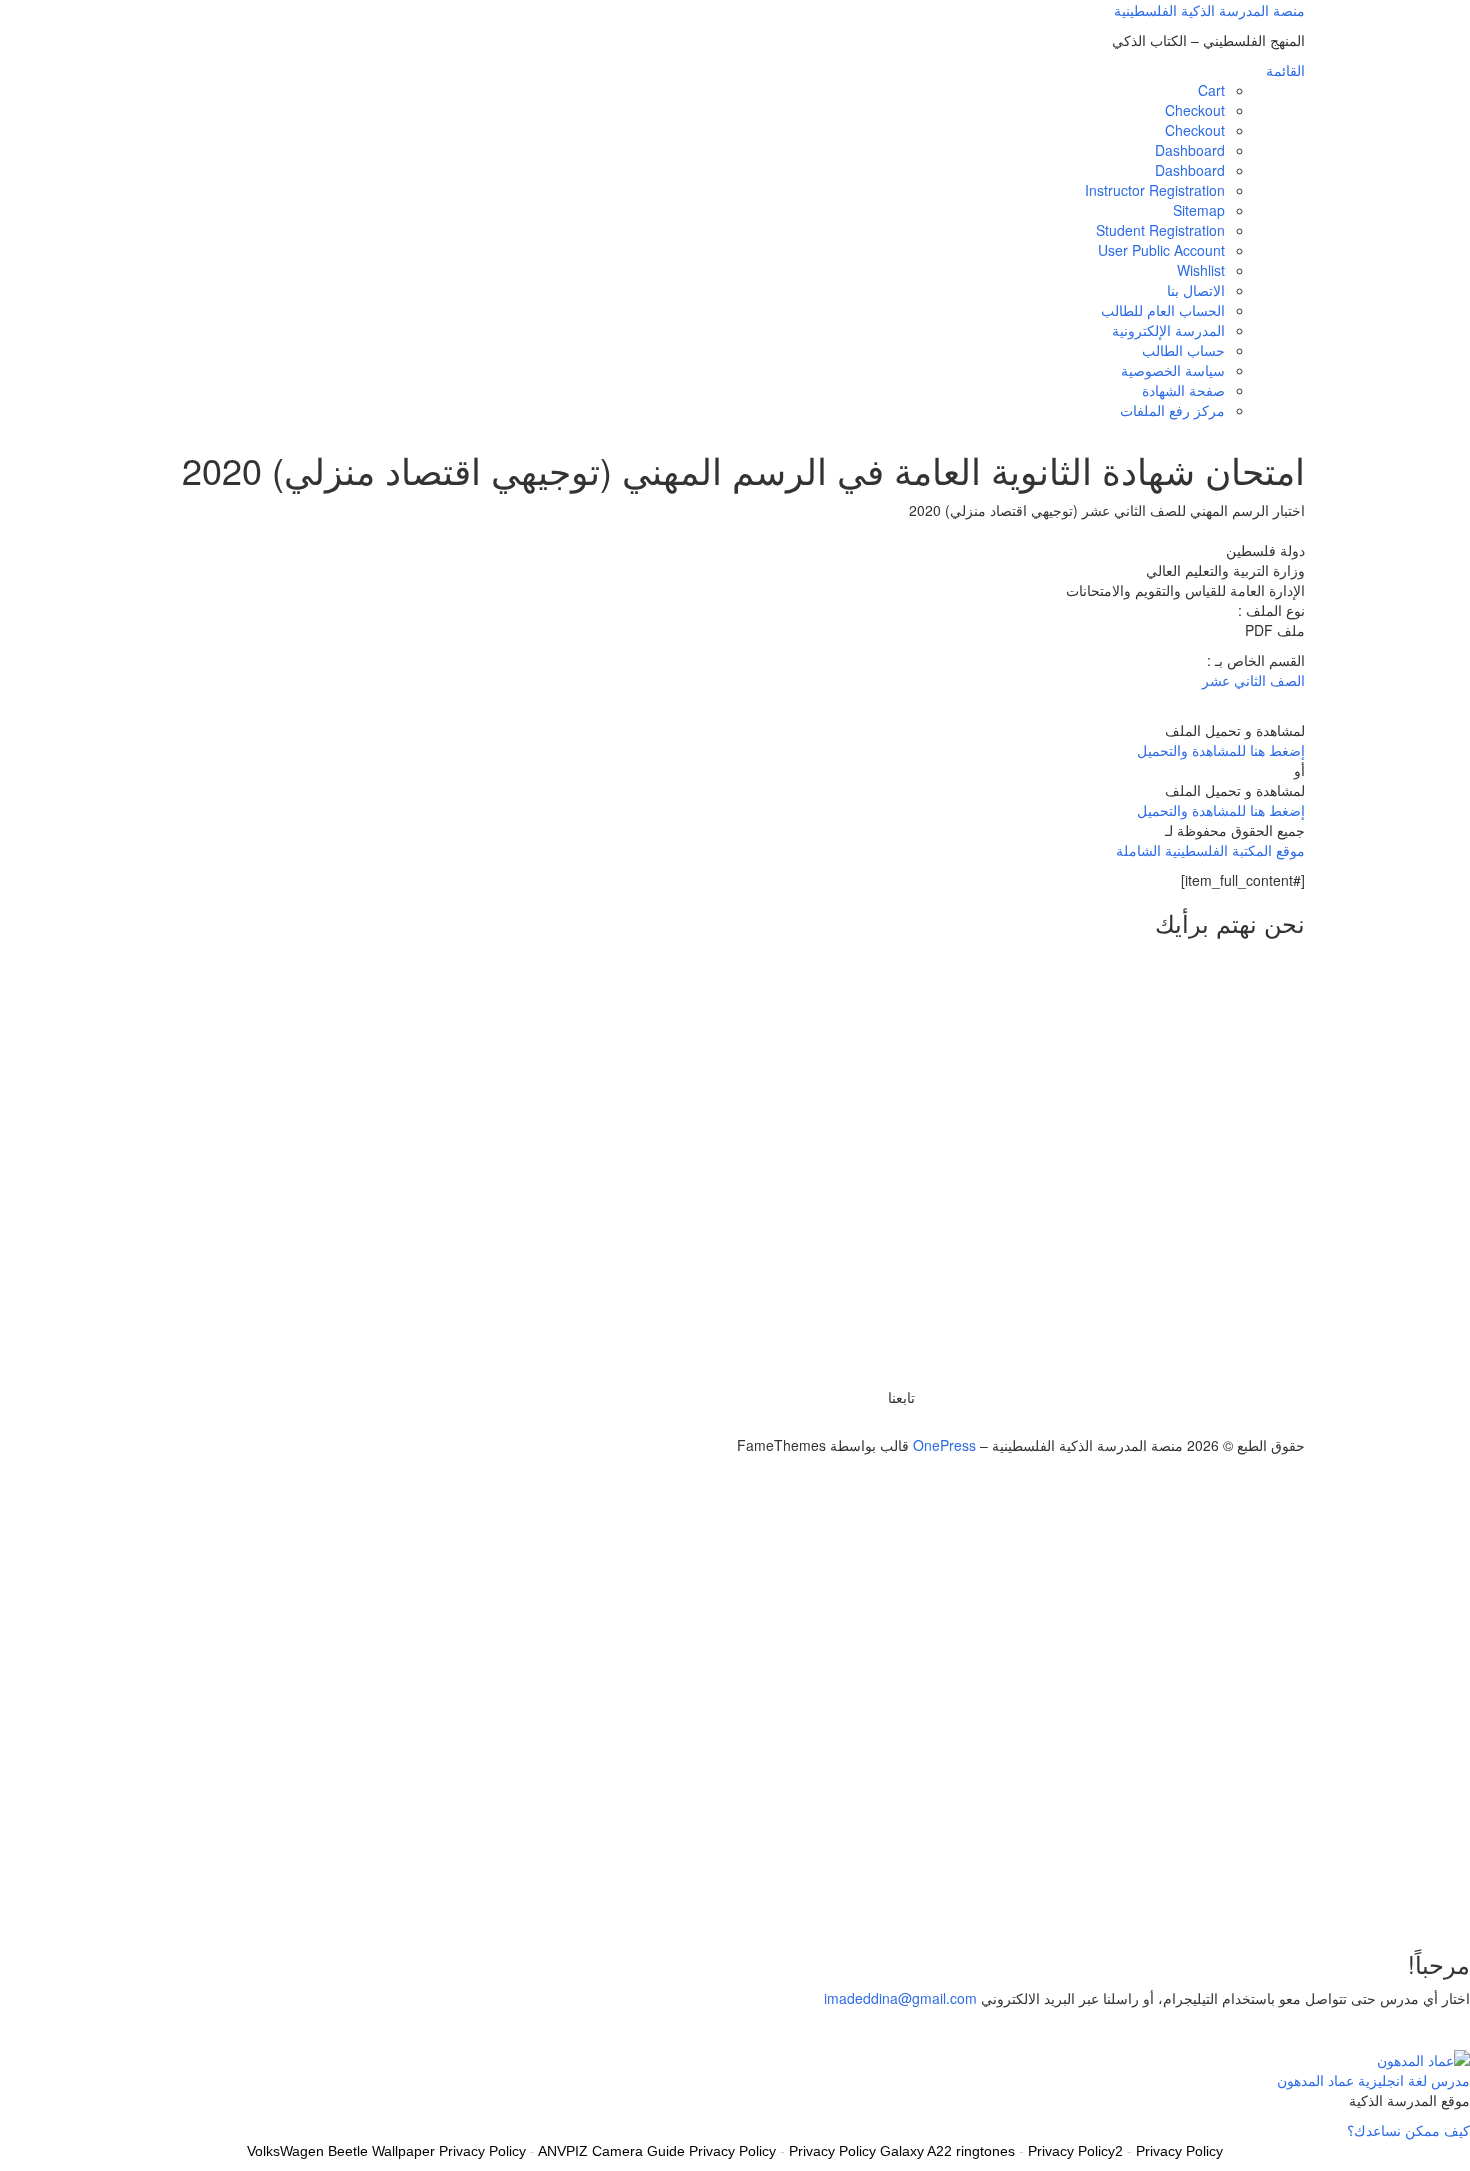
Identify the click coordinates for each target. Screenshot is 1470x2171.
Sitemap (1199, 210)
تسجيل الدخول (1325, 1901)
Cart (1211, 90)
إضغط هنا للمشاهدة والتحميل (1221, 750)
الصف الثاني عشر (1253, 680)
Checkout (1195, 110)
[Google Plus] (887, 1425)
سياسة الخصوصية (1173, 370)
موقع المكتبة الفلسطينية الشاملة (1210, 850)
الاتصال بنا (1196, 290)
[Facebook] (898, 1425)
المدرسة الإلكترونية (1168, 330)
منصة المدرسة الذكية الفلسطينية (1209, 10)
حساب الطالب (1183, 350)
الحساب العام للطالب (1163, 310)
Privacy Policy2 (1075, 2151)
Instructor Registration (1155, 190)
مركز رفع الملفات (1172, 410)
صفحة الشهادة (1183, 390)
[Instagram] (876, 1425)
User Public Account (1161, 250)
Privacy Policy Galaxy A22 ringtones (902, 2151)
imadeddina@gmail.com (900, 1998)
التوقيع (1388, 1901)
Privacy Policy (1179, 2151)
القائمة (1285, 70)
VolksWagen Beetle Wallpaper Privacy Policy (386, 2151)
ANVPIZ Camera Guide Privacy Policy (657, 2151)
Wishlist (1201, 270)
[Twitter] (909, 1425)
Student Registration (1160, 230)
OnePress (944, 1445)
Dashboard (1190, 150)
